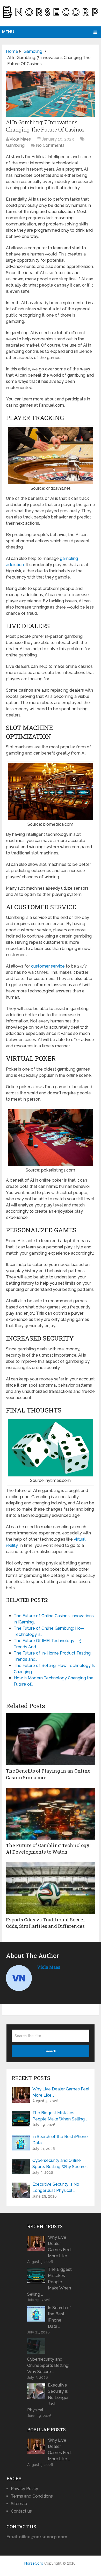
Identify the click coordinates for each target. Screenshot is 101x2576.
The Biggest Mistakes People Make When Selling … (60, 2116)
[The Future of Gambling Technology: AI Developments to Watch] (51, 1814)
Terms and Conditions (32, 2496)
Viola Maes (20, 139)
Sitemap (19, 2504)
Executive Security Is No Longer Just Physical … (56, 2187)
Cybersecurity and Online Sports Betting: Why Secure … (60, 2164)
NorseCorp (34, 2563)
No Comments (50, 145)
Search (50, 2051)
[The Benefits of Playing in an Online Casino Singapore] (51, 1739)
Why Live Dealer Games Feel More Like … (61, 2092)
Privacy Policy (24, 2489)
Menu (8, 32)
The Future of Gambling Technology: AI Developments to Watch (48, 1849)
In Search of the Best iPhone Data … (60, 2140)
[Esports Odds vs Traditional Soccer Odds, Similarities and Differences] (51, 1888)
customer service (48, 966)
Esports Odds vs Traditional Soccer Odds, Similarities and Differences (46, 1923)
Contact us (21, 2511)
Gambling (15, 145)
